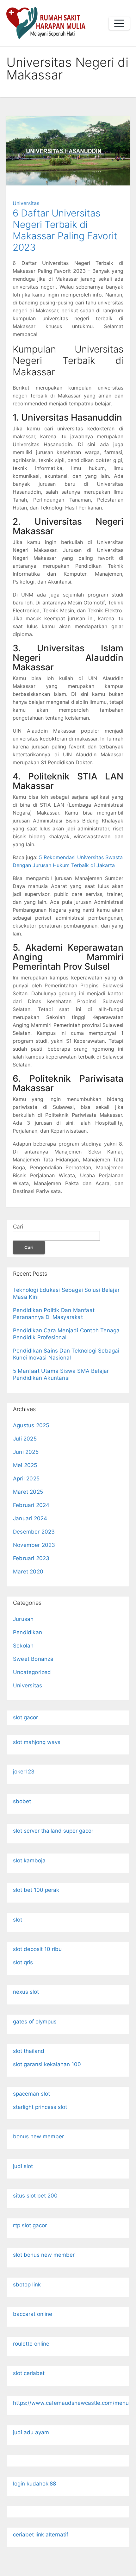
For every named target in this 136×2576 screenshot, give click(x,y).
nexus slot (26, 1992)
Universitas (26, 203)
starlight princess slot (40, 2107)
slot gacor (25, 1717)
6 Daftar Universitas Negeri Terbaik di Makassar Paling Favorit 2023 (65, 230)
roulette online (31, 2344)
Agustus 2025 (31, 1425)
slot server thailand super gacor (53, 1831)
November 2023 (34, 1545)
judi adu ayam (31, 2432)
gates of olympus (35, 2022)
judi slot (23, 2166)
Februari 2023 (31, 1558)
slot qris (23, 1962)
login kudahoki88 (34, 2484)
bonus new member (38, 2136)
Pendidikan (28, 1632)
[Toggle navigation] (119, 23)
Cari (18, 1227)
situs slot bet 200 (35, 2196)
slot (18, 1920)
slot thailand (29, 2051)
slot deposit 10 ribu (37, 1949)
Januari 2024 (30, 1518)
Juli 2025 (25, 1439)
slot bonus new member (44, 2255)
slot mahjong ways (37, 1742)
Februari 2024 (31, 1505)
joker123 (24, 1772)
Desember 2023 (34, 1532)
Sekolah (23, 1646)
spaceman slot (31, 2094)
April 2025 (26, 1479)
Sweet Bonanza (33, 1659)
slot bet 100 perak (36, 1890)
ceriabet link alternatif (41, 2535)
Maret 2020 (28, 1572)
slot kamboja (29, 1860)
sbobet (22, 1801)
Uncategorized (32, 1672)
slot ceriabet (29, 2373)
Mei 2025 (25, 1465)
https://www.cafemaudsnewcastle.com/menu (71, 2403)
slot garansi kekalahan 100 (47, 2064)
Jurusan (23, 1619)
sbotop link (27, 2285)
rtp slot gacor (30, 2225)
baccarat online (33, 2314)
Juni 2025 (26, 1452)
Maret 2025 (28, 1492)
